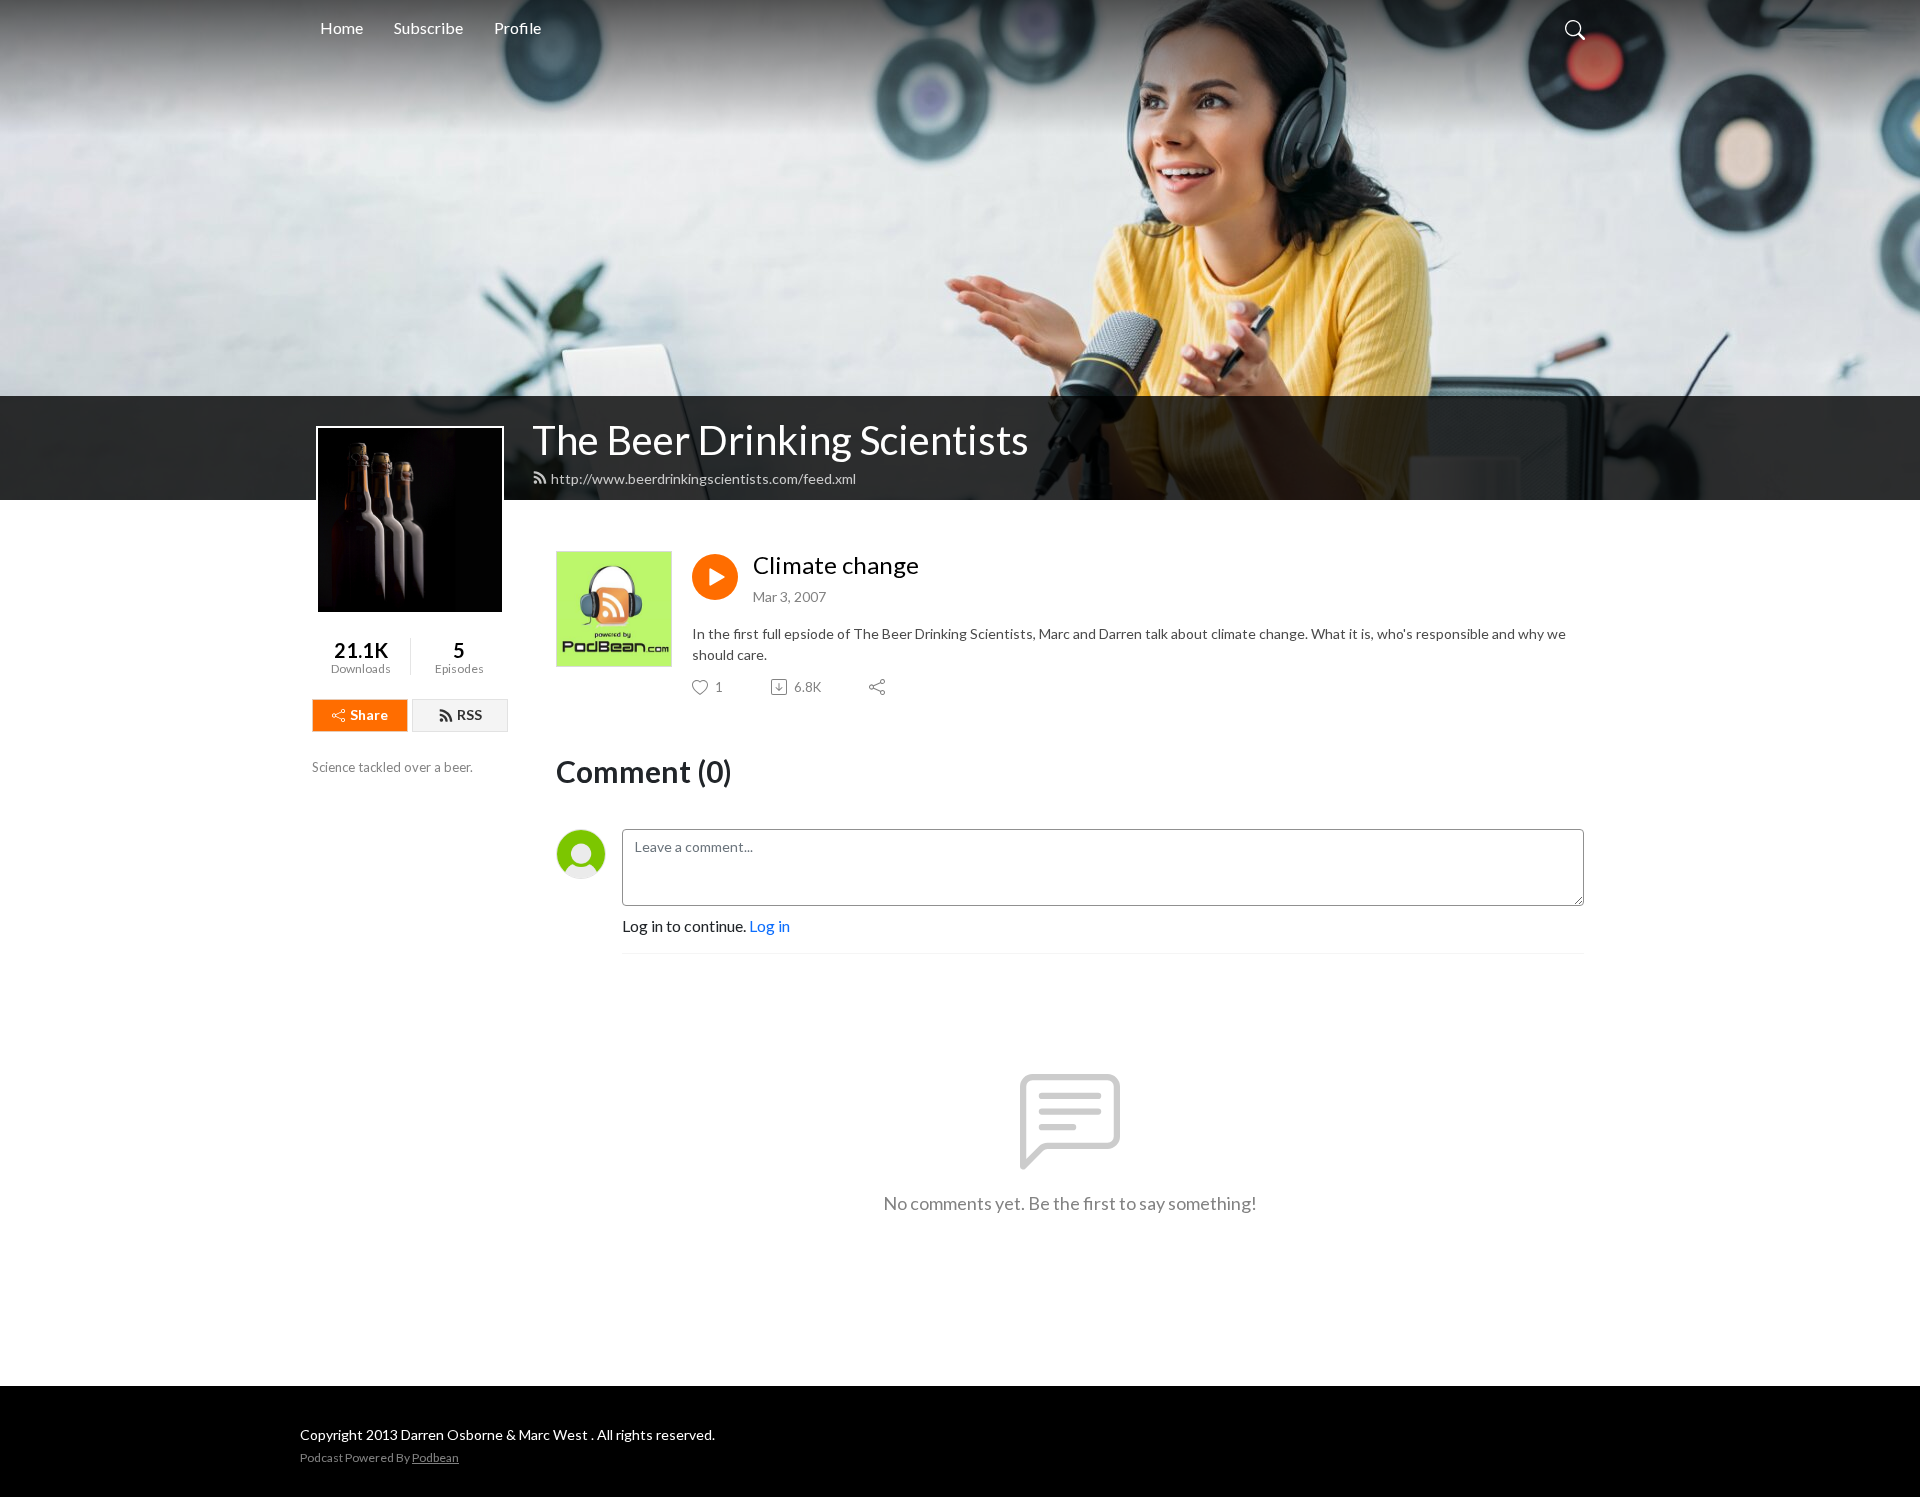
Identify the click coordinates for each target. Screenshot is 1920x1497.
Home (341, 27)
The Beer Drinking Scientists (780, 440)
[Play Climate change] (715, 577)
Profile (517, 27)
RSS (469, 714)
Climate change (836, 565)
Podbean (435, 1457)
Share (369, 714)
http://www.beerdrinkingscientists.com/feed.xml (703, 478)
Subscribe (428, 27)
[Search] (1575, 28)
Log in (769, 925)
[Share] (878, 687)
